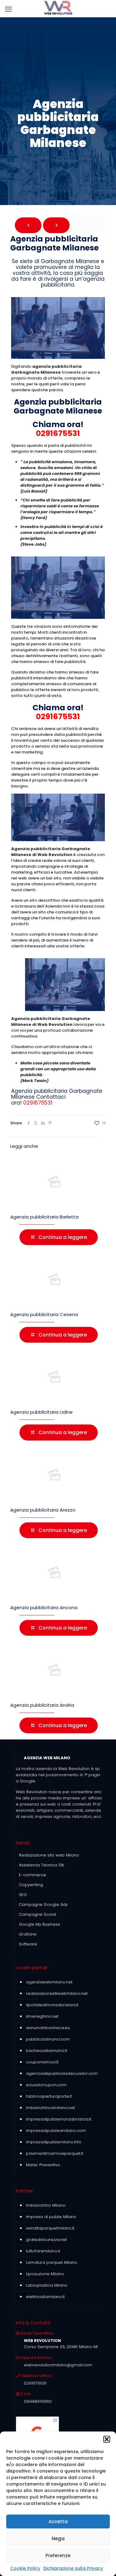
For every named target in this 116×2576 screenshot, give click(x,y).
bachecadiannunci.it (47, 2051)
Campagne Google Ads (43, 1905)
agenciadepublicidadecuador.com (62, 2073)
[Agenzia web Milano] (58, 8)
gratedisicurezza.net (46, 2240)
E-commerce (32, 1875)
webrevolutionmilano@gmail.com (58, 2365)
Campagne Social (37, 1914)
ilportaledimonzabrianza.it (52, 2005)
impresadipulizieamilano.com (56, 2131)
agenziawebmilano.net (49, 1982)
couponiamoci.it (42, 2062)
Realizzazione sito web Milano (49, 1855)
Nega (58, 2538)
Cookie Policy (25, 2568)
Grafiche (28, 1934)
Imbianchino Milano (46, 2205)
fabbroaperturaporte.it (49, 2096)
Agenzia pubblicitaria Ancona (44, 1607)
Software (28, 1944)
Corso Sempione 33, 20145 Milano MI (61, 2347)
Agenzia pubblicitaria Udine (41, 1412)
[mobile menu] (8, 9)
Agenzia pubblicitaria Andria (42, 1705)
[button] (107, 2439)
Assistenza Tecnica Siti (41, 1865)
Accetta (58, 2521)
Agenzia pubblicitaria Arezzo (43, 1510)
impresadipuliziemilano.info (54, 2142)
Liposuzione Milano (45, 2274)
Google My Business (39, 1924)
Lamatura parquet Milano (52, 2262)
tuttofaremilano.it (43, 2251)
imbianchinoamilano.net (50, 2108)
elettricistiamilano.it (45, 2297)
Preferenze (58, 2555)
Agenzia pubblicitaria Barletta (44, 1217)
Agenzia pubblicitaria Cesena (44, 1314)
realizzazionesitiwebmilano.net (57, 1993)
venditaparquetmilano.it (50, 2228)
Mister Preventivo (43, 2165)
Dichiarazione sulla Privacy (73, 2568)
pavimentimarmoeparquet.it (55, 2153)
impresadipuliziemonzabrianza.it (59, 2119)
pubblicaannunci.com (48, 2039)
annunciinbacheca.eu (48, 2028)
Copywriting (31, 1885)
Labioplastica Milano (47, 2285)
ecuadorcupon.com (46, 2085)
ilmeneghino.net (42, 2016)
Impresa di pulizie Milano (51, 2217)
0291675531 (58, 433)
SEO (23, 1895)
